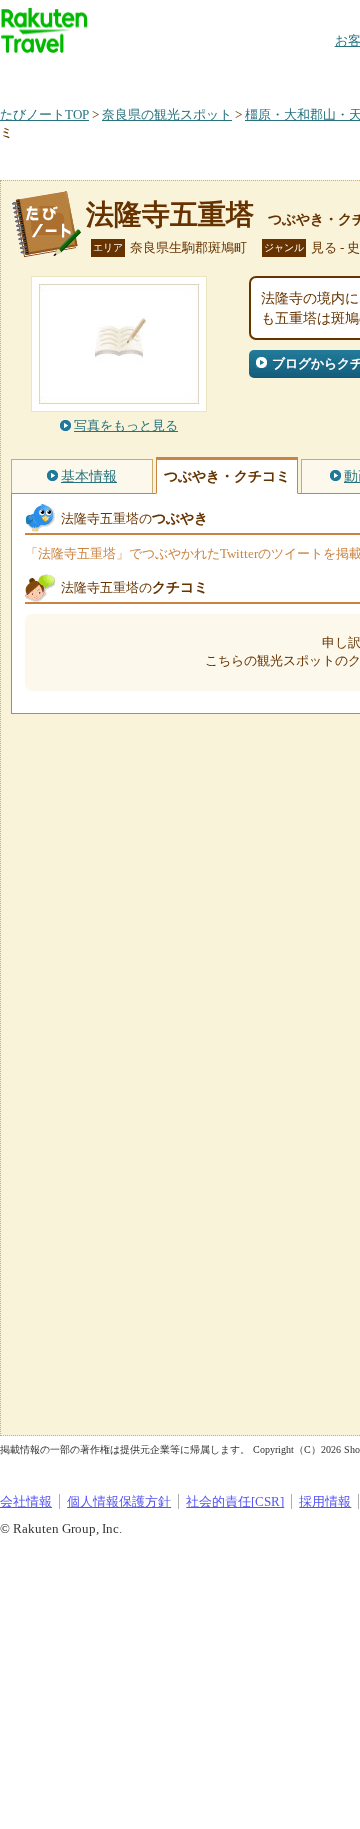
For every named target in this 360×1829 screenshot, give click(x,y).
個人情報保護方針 (119, 1501)
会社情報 (26, 1501)
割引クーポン (316, 74)
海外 (152, 74)
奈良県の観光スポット (167, 114)
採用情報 (325, 1501)
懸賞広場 (234, 74)
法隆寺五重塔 (170, 214)
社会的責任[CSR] (235, 1501)
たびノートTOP (44, 114)
